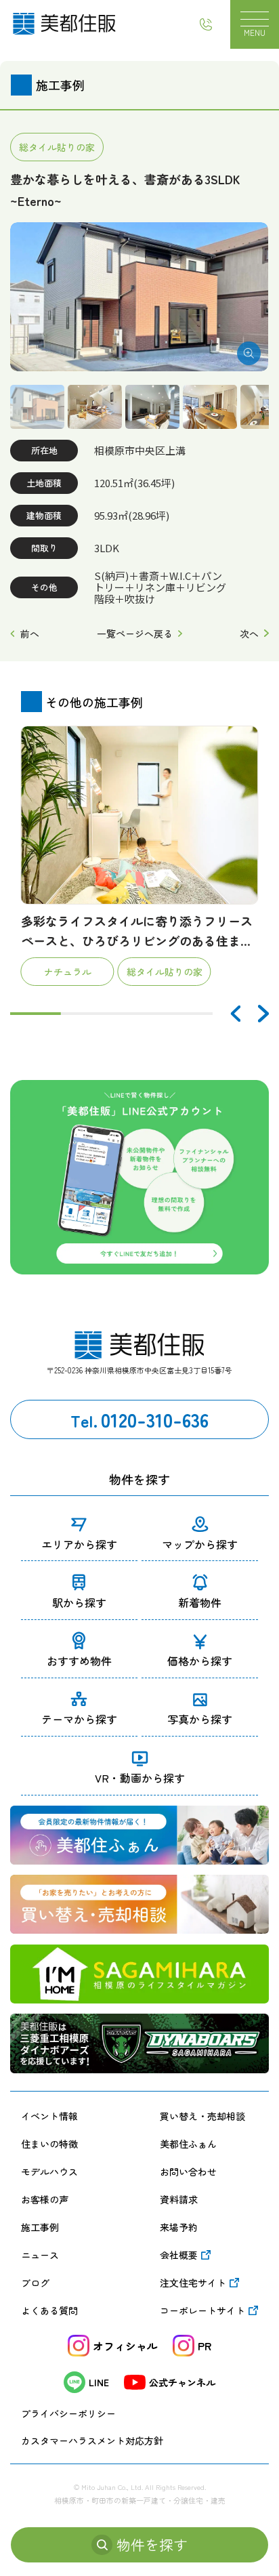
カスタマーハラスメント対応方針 (92, 2440)
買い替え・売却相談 (202, 2116)
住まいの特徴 (49, 2144)
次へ (249, 633)
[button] (235, 1014)
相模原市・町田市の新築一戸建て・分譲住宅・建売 (140, 2500)
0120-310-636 (140, 1419)
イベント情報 (49, 2116)
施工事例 (40, 2227)
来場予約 (179, 2227)
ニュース (40, 2255)
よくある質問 (49, 2310)
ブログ (35, 2283)
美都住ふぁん (188, 2144)
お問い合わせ (188, 2172)
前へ (29, 633)
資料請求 (179, 2199)
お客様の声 (45, 2199)
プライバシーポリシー (68, 2413)
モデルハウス (49, 2172)
